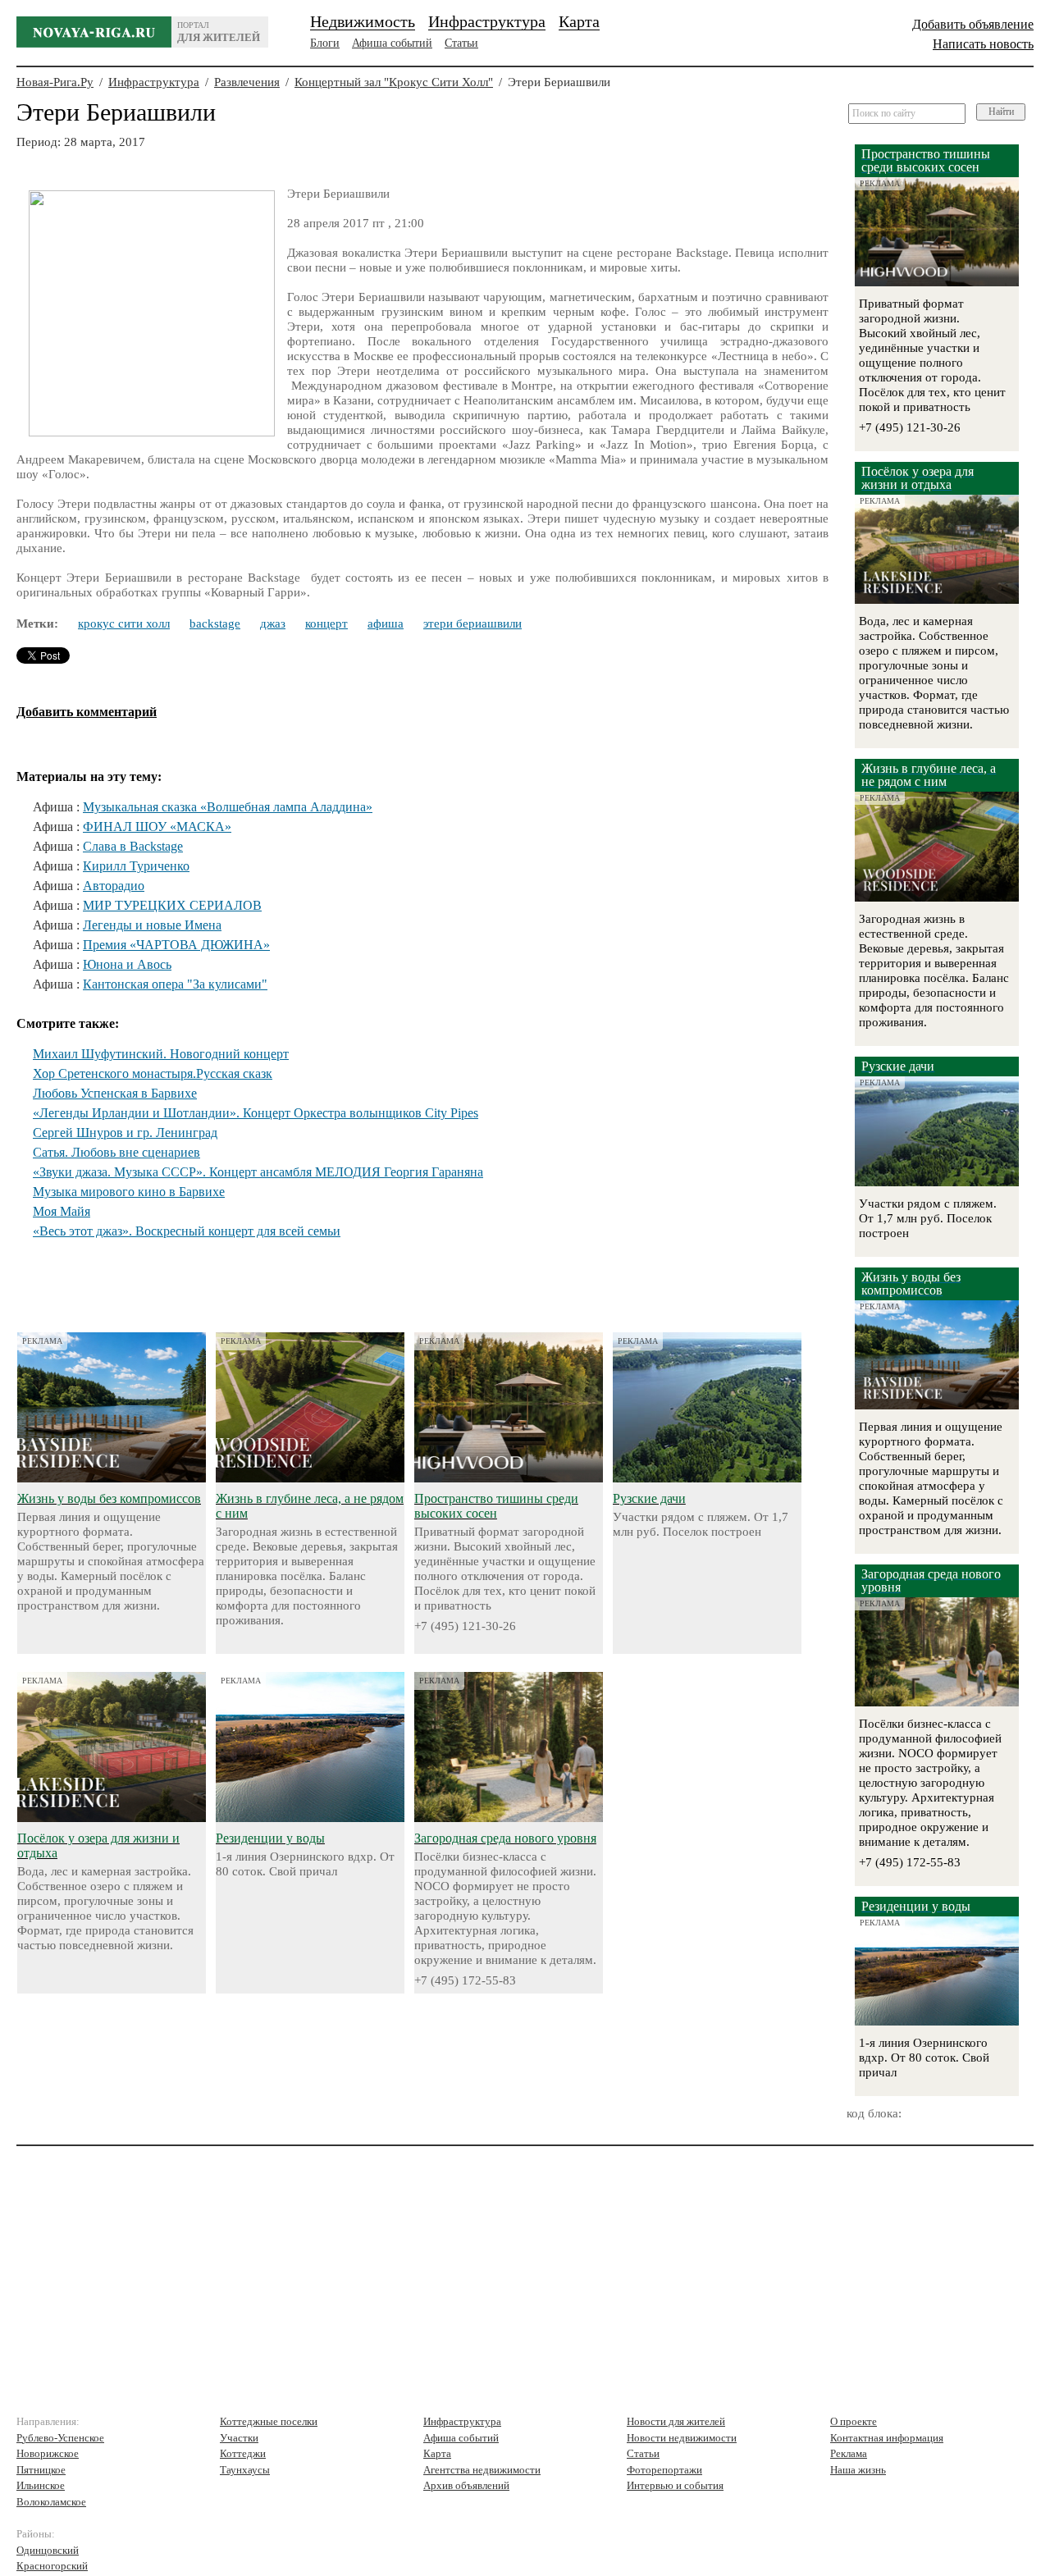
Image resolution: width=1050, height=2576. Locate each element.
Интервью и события (675, 2485)
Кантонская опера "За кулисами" (175, 984)
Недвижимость (363, 21)
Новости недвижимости (682, 2438)
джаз (273, 623)
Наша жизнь (858, 2470)
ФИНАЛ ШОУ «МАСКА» (157, 827)
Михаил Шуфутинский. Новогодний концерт (161, 1054)
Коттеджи (243, 2453)
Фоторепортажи (664, 2470)
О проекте (854, 2421)
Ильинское (41, 2485)
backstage (215, 623)
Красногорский (52, 2566)
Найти (1001, 112)
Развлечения (247, 82)
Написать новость (983, 44)
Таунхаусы (245, 2470)
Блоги (325, 43)
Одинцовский (48, 2550)
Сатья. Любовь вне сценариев (116, 1152)
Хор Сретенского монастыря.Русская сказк (153, 1073)
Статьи (461, 43)
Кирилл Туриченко (136, 866)
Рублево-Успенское (60, 2438)
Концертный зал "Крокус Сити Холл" (394, 82)
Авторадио (114, 886)
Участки (239, 2438)
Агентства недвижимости (482, 2470)
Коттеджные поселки (269, 2421)
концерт (326, 623)
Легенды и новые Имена (152, 925)
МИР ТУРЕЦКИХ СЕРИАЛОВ (172, 905)
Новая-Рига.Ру (55, 82)
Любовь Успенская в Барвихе (115, 1093)
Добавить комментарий (87, 712)
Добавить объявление (973, 24)
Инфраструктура (487, 21)
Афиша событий (392, 43)
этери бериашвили (472, 623)
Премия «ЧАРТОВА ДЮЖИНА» (176, 945)
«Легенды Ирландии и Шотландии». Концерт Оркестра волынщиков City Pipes (256, 1113)
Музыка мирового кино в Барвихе (129, 1192)
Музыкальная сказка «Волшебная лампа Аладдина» (228, 807)
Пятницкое (41, 2470)
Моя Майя (62, 1211)
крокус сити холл (124, 623)
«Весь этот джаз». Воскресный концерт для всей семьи (187, 1231)
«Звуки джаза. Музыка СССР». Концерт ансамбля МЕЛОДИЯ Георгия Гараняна (258, 1172)
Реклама (849, 2453)
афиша (386, 623)
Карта (579, 21)
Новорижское (48, 2453)
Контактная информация (887, 2438)
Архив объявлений (466, 2485)
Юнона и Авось (127, 964)
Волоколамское (51, 2502)
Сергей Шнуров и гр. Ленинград (125, 1133)
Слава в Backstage (133, 846)
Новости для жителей (676, 2421)
